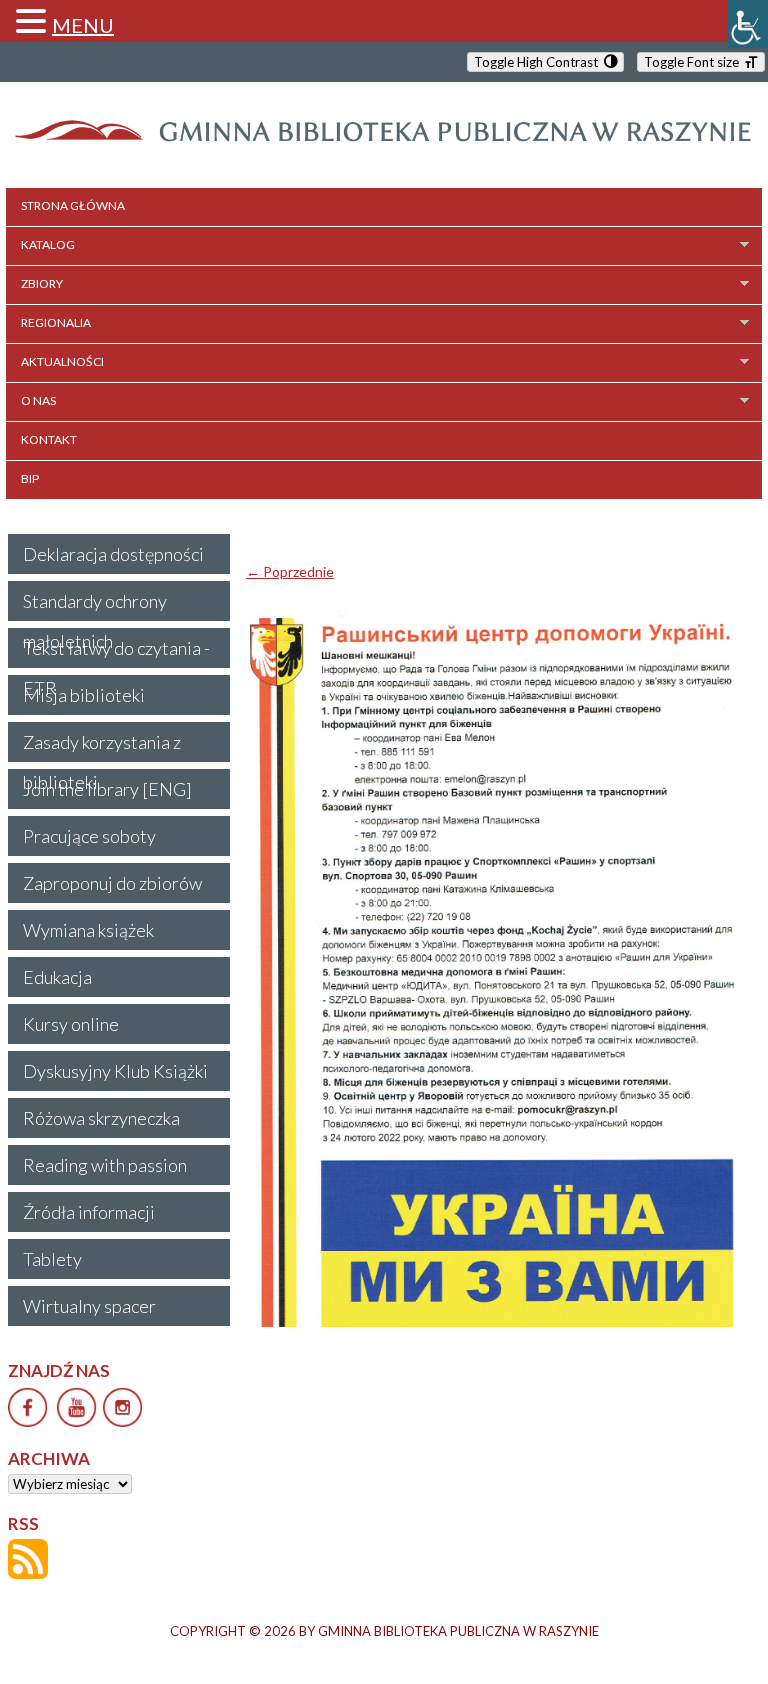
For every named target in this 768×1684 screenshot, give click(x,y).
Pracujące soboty (89, 836)
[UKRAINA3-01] (499, 968)
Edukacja (57, 977)
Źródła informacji (89, 1212)
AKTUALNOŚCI (62, 361)
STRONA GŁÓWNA (73, 205)
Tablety (52, 1259)
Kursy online (71, 1024)
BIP (30, 478)
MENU (83, 25)
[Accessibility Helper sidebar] (748, 24)
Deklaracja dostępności (113, 554)
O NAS (38, 400)
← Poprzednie (290, 571)
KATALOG (48, 244)
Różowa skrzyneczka (101, 1118)
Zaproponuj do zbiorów (112, 883)
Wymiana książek (88, 930)
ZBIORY (42, 283)
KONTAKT (49, 439)
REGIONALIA (56, 322)
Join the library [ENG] (107, 789)
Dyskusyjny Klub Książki (115, 1071)
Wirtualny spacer (89, 1306)
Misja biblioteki (84, 695)
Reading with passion (105, 1165)
